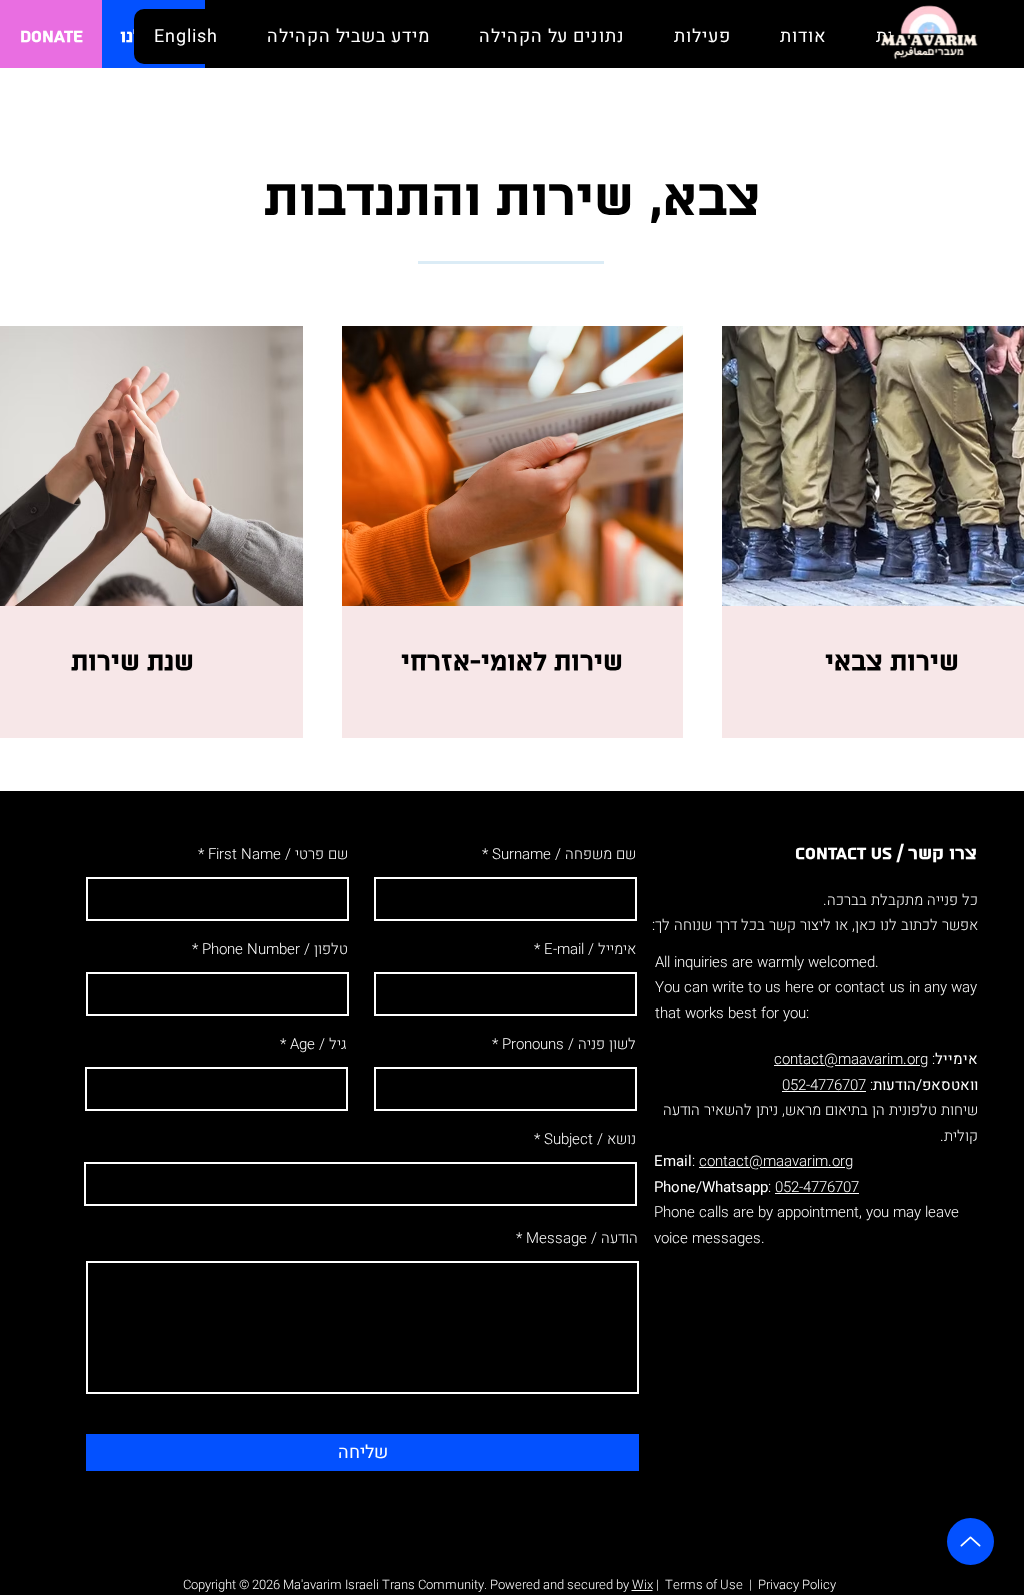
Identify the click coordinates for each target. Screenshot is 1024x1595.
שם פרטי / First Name (278, 854)
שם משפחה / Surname (564, 854)
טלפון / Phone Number (275, 949)
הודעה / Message (582, 1238)
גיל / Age (318, 1044)
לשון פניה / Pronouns (569, 1044)
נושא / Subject (590, 1139)
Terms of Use (704, 1584)
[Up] (970, 1541)
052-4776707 (824, 1085)
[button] (803, 36)
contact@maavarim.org (851, 1059)
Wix (642, 1584)
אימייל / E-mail (590, 949)
